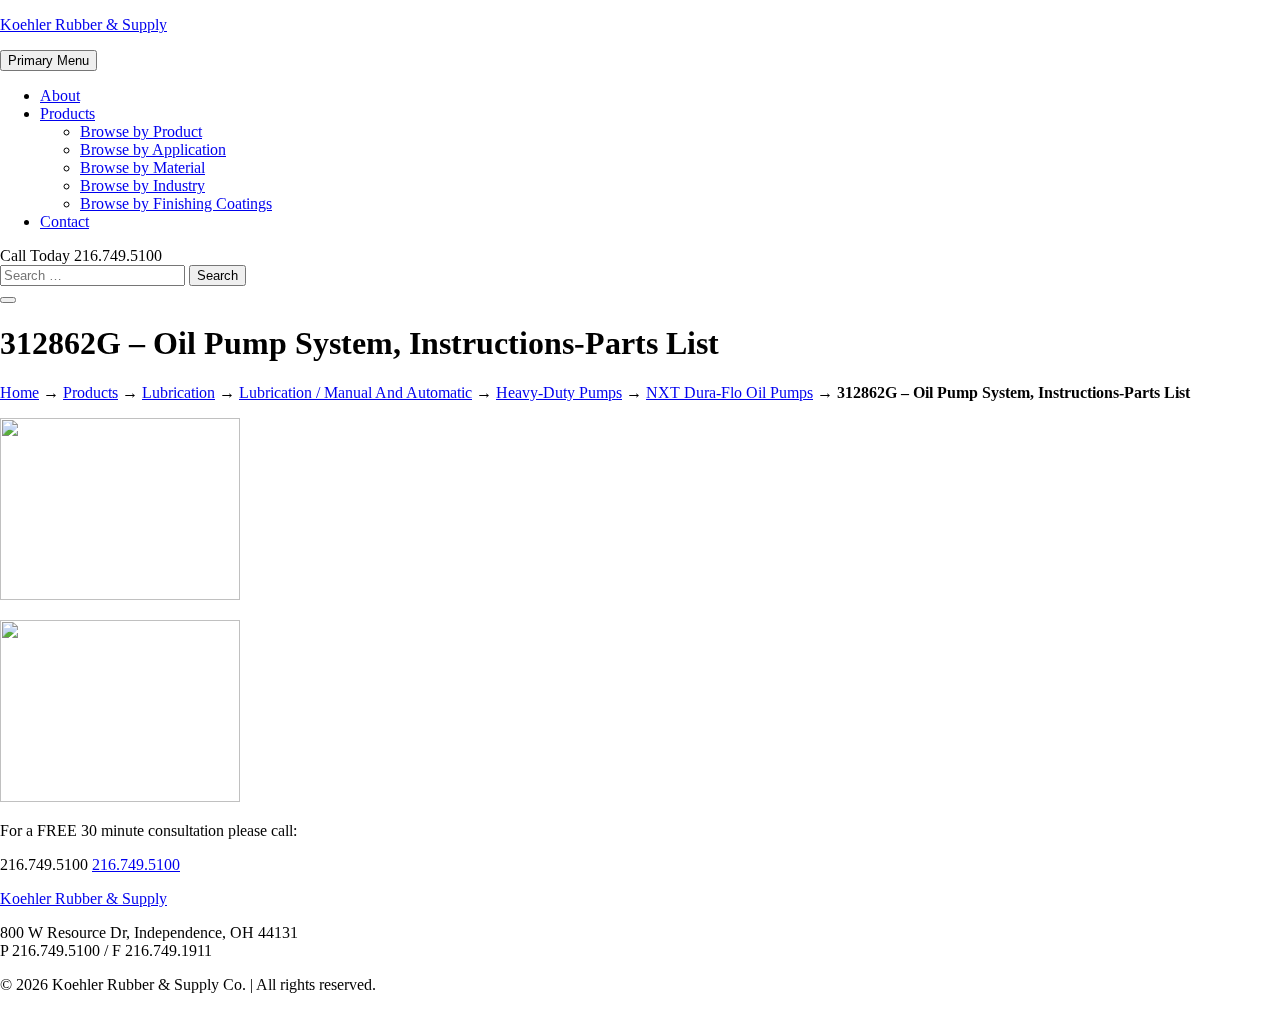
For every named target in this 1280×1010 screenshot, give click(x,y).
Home (19, 392)
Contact (64, 221)
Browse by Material (142, 167)
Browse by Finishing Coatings (176, 203)
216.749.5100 (136, 864)
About (60, 95)
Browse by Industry (142, 185)
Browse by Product (141, 131)
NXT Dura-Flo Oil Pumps (729, 392)
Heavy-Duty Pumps (559, 392)
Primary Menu (48, 60)
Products (67, 113)
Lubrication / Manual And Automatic (355, 392)
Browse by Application (153, 149)
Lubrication (178, 392)
